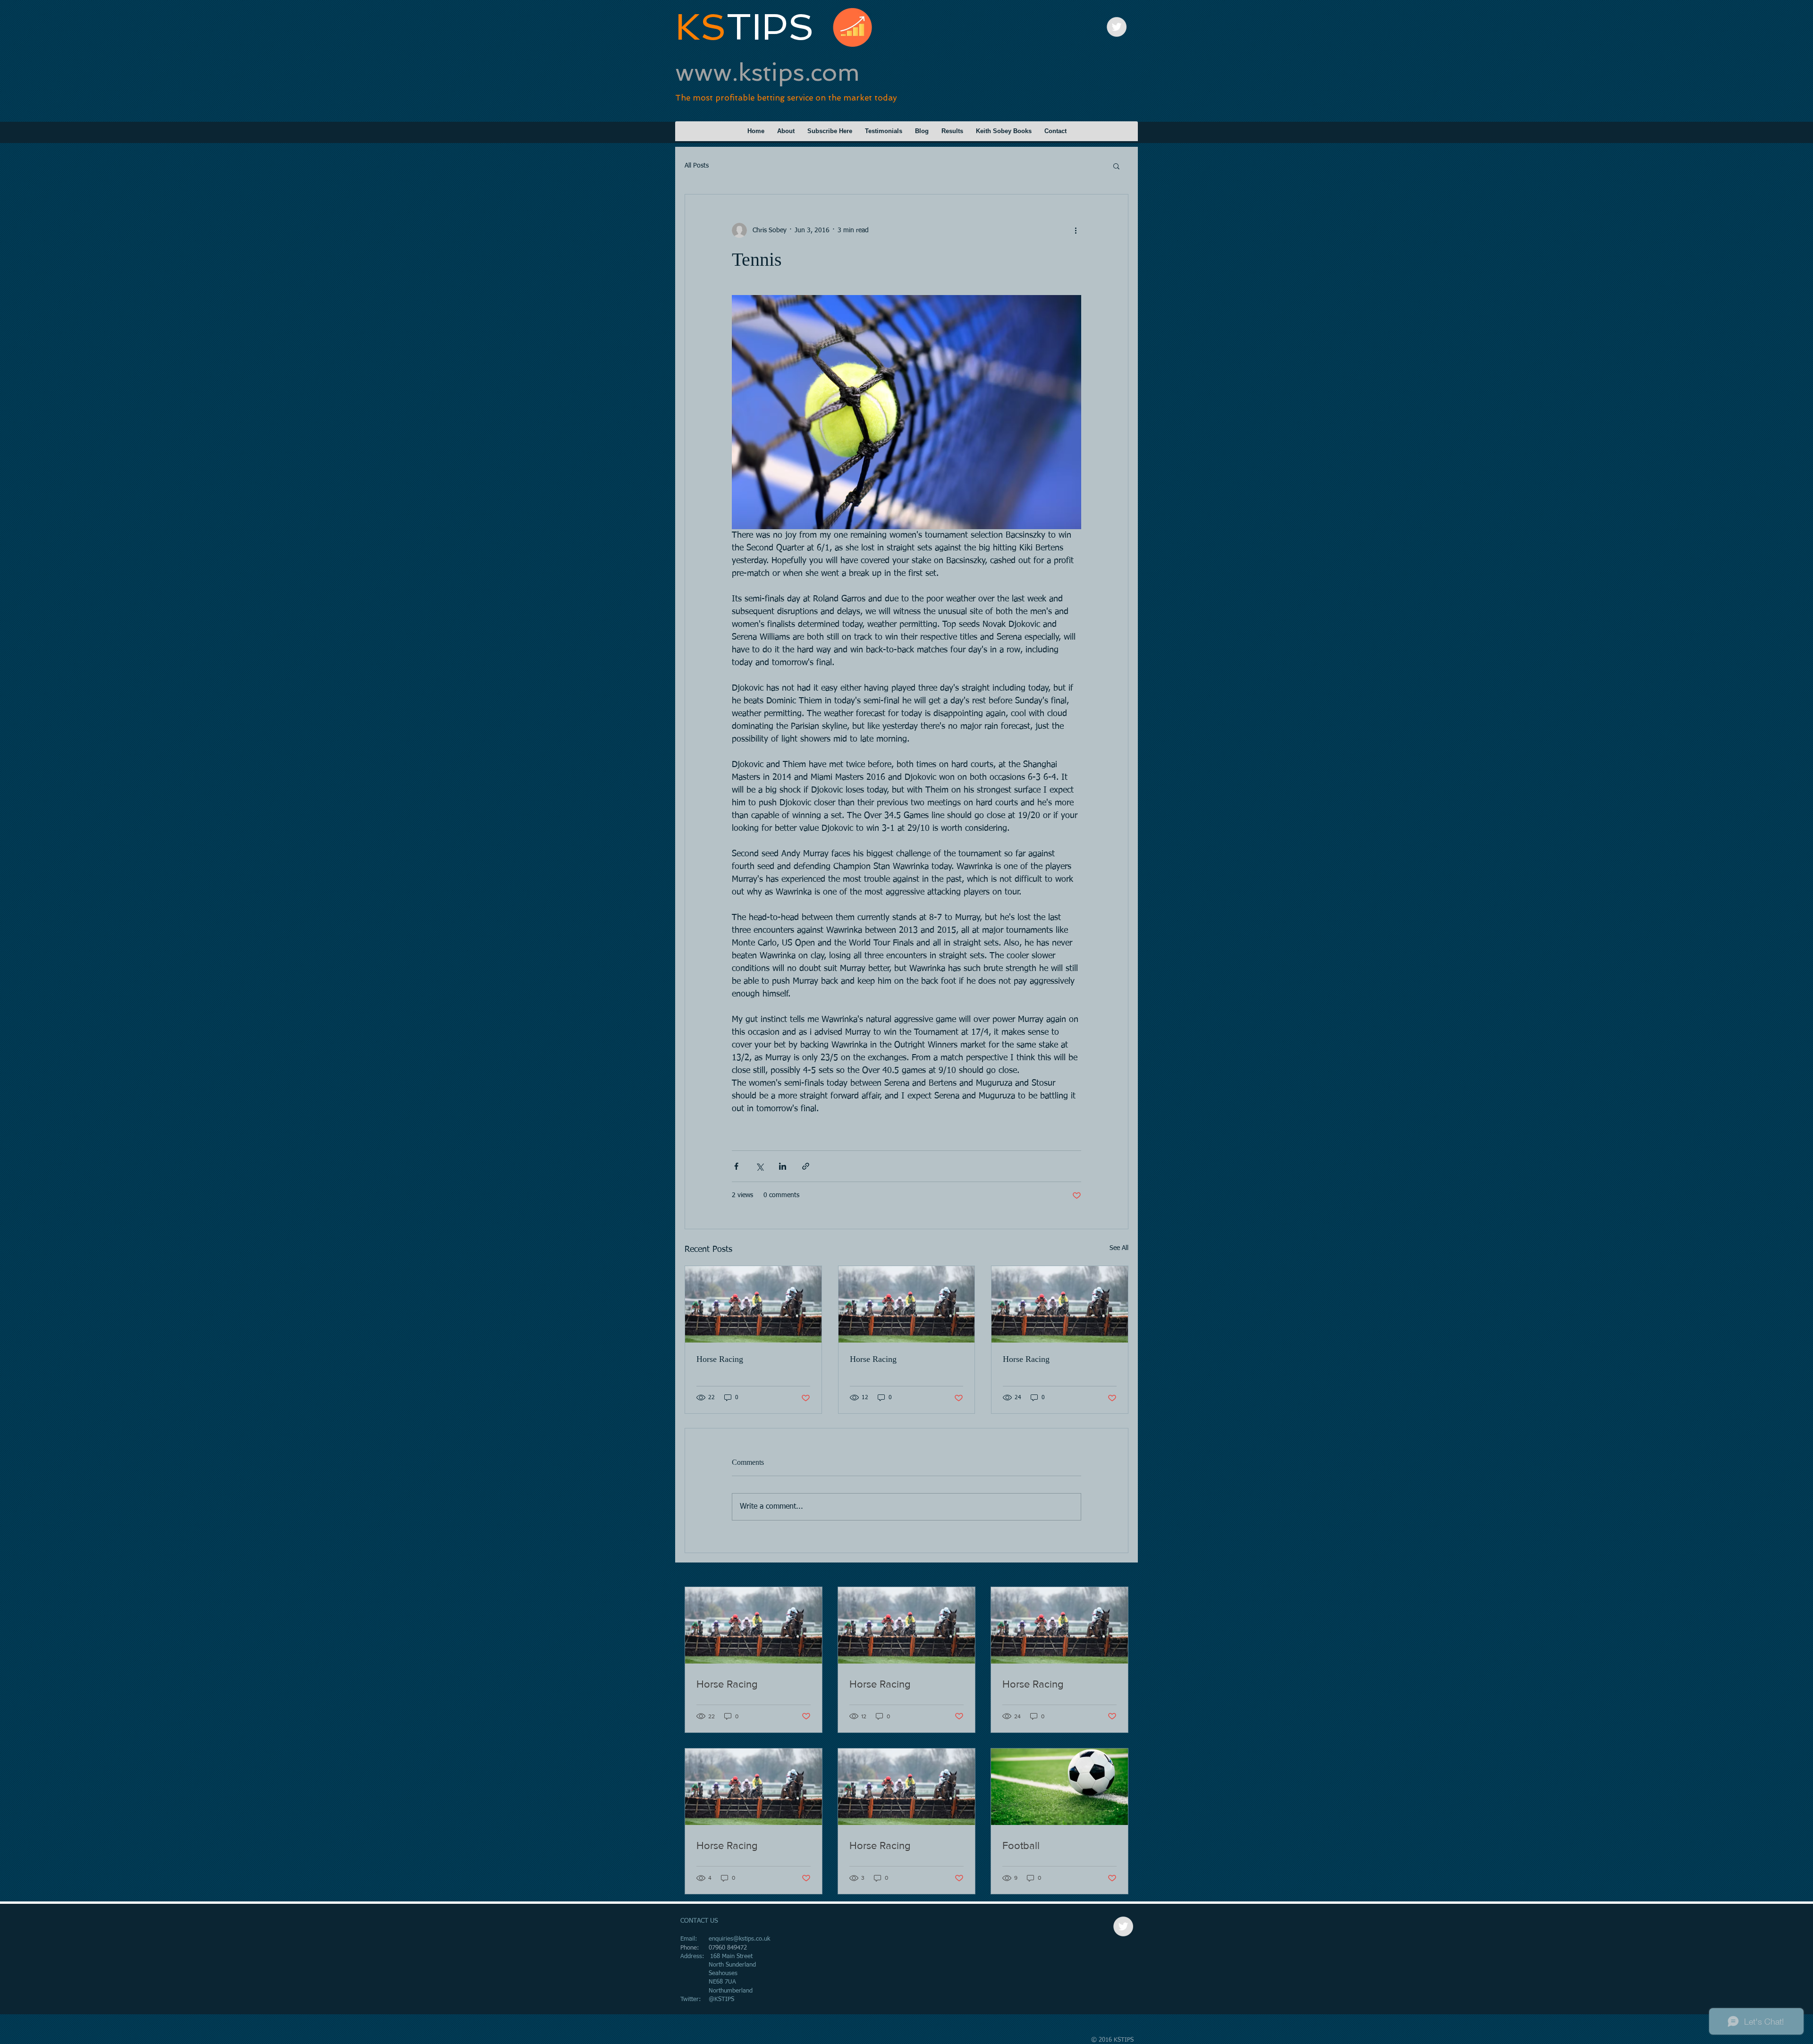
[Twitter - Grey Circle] (1117, 27)
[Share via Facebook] (736, 1166)
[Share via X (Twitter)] (759, 1166)
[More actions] (1076, 230)
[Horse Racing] (753, 1304)
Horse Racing (720, 1359)
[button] (1116, 166)
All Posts (697, 166)
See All (1119, 1248)
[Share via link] (806, 1166)
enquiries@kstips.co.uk (739, 1939)
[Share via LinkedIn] (783, 1166)
